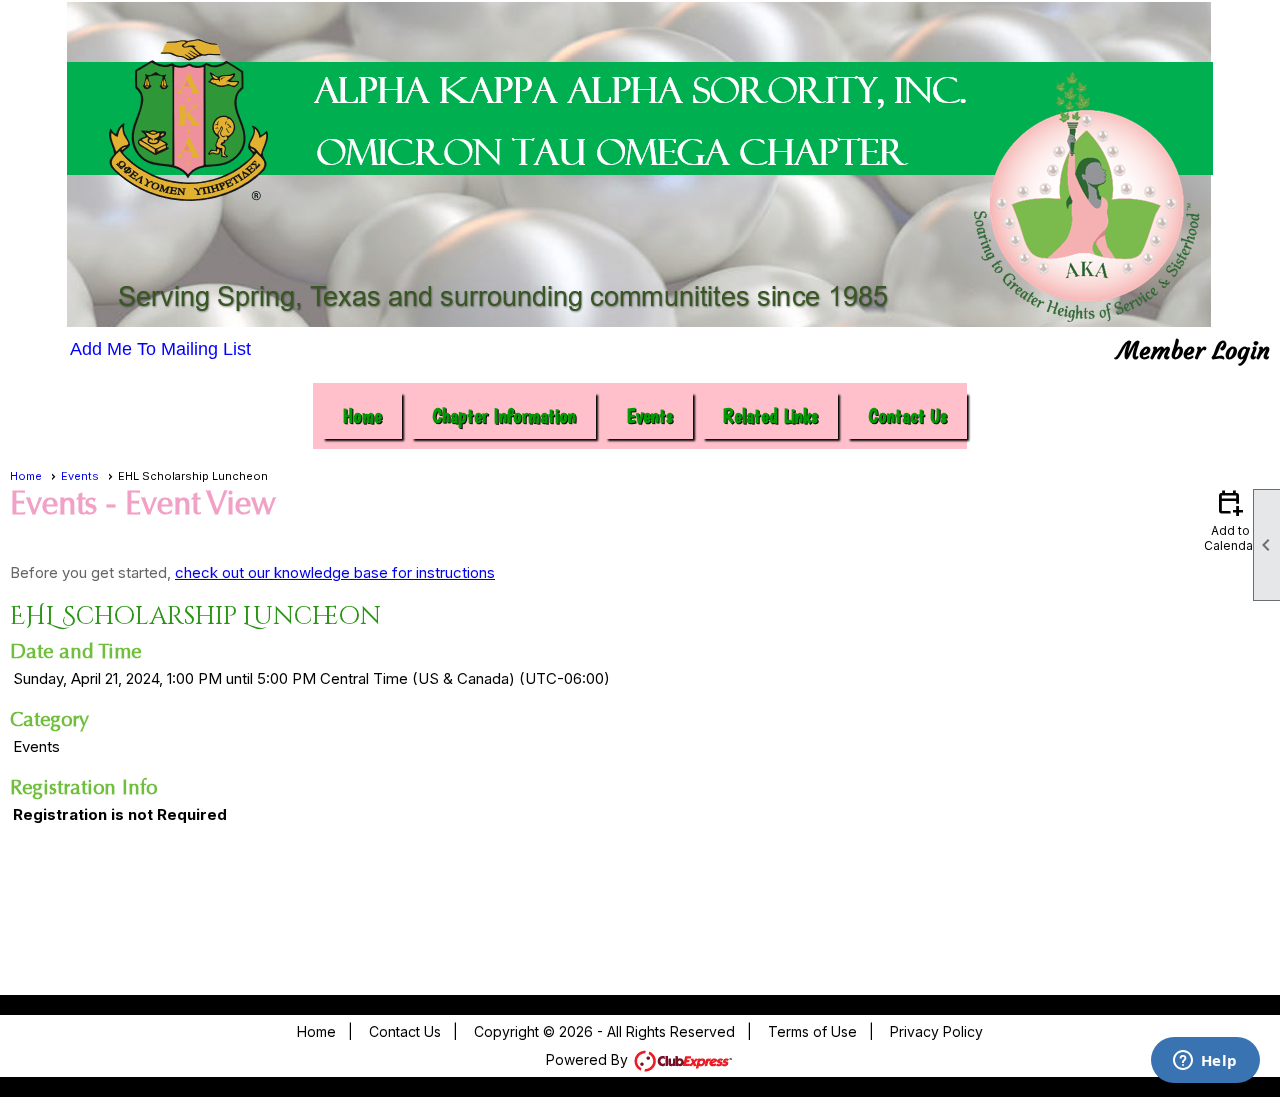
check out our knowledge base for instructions (335, 572)
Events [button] (649, 416)
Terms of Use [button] (812, 1031)
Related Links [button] (770, 416)
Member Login (1193, 351)
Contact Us (907, 416)
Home (362, 416)
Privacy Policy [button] (936, 1031)
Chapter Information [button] (504, 416)
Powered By (589, 1059)
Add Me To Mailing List (160, 349)
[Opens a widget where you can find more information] (1205, 1062)
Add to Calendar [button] (1230, 519)
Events (80, 476)
